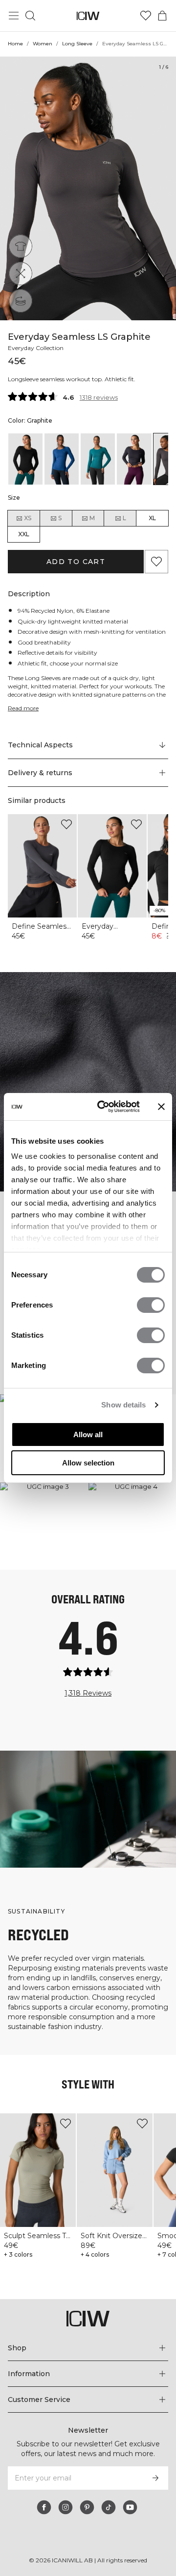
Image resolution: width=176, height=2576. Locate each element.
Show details (123, 1405)
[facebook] (44, 2507)
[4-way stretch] (21, 273)
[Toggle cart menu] (162, 16)
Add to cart (76, 562)
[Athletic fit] (21, 246)
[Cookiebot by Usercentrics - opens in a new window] (103, 1107)
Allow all (88, 1434)
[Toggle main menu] (14, 16)
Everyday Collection (36, 348)
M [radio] (92, 518)
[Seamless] (21, 301)
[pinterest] (87, 2507)
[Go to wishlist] (146, 16)
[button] (88, 773)
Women (43, 44)
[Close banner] (161, 1107)
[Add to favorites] (156, 562)
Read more (23, 708)
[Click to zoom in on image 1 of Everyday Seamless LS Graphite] (88, 188)
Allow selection (88, 1463)
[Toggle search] (30, 16)
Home (15, 44)
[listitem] (25, 459)
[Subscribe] (155, 2478)
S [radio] (60, 518)
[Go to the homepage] (88, 16)
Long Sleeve (77, 44)
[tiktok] (109, 2507)
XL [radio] (152, 518)
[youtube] (130, 2507)
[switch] (151, 1305)
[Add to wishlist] (66, 824)
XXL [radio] (24, 534)
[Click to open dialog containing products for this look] (44, 1526)
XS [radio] (28, 518)
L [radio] (124, 518)
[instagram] (66, 2507)
